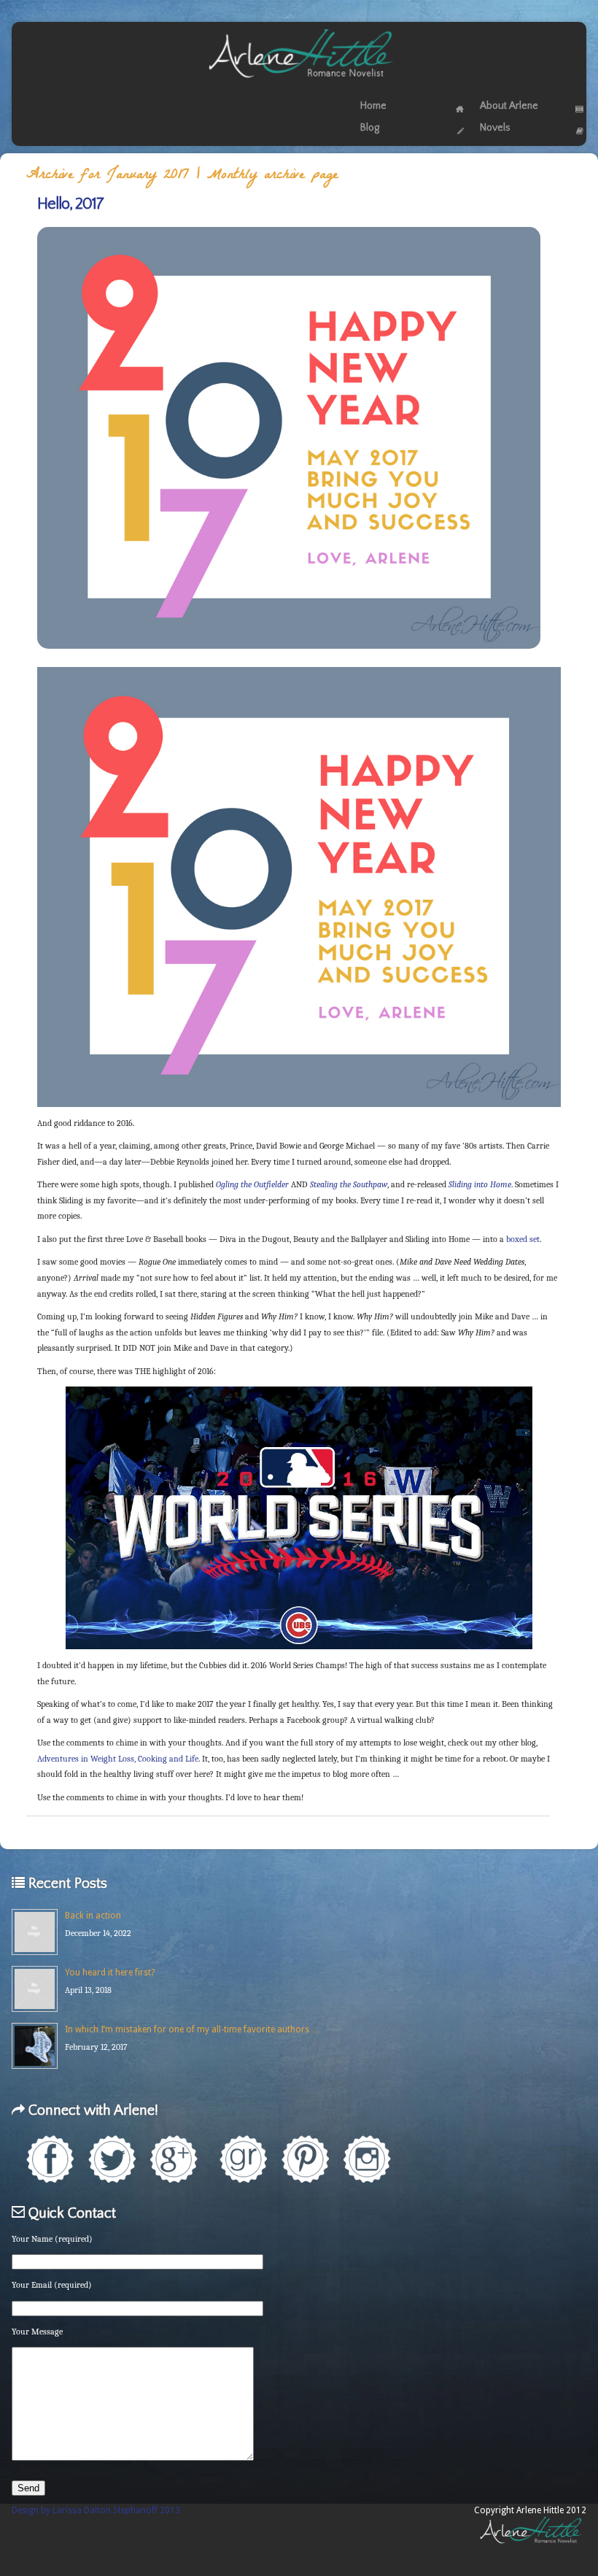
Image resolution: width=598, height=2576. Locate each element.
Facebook (50, 2159)
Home (373, 106)
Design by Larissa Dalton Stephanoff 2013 (96, 2510)
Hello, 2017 (70, 204)
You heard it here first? (110, 1973)
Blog (370, 128)
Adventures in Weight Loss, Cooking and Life (118, 1759)
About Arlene (509, 106)
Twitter (112, 2159)
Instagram (367, 2159)
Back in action (93, 1916)
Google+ (174, 2159)
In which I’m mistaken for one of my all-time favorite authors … (193, 2029)
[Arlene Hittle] (299, 81)
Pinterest (305, 2159)
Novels (495, 128)
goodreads (243, 2159)
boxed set (523, 1239)
